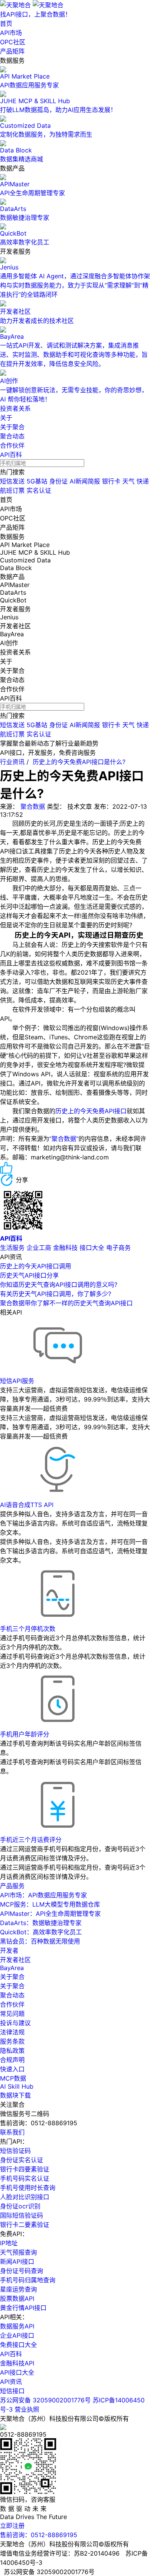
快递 (143, 481)
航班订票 (12, 490)
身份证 (58, 481)
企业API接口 (17, 2335)
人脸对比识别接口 (25, 2197)
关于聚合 (12, 427)
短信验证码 (15, 2151)
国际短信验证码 (22, 2215)
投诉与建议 (15, 2023)
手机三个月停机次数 (28, 1629)
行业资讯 (12, 762)
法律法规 (12, 2032)
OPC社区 (13, 42)
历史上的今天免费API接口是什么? (79, 762)
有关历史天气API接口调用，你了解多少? (56, 1294)
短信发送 (12, 481)
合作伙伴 (12, 445)
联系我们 (12, 2132)
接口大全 (92, 1248)
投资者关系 (15, 408)
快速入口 (12, 2069)
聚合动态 (12, 436)
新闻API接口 (17, 2262)
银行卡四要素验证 (25, 2169)
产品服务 (12, 1886)
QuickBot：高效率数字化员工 (41, 1932)
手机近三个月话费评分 (31, 1840)
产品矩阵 (12, 51)
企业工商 (39, 1248)
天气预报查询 (18, 2252)
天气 (128, 481)
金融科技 (65, 1248)
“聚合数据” (64, 1139)
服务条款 (12, 2041)
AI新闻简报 (85, 481)
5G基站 (37, 481)
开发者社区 (15, 1960)
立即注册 (12, 2526)
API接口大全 (17, 2372)
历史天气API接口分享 (29, 1275)
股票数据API (17, 2298)
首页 (6, 23)
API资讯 (11, 2382)
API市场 (11, 33)
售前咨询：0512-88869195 (39, 2535)
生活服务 (12, 1248)
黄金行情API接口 (23, 2308)
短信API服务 (17, 1381)
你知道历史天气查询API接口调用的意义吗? (59, 1285)
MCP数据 (13, 2078)
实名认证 (39, 490)
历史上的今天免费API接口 (91, 1111)
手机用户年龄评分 (25, 1734)
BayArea (12, 1968)
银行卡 (111, 481)
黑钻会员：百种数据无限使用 (40, 1941)
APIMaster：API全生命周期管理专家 (50, 1914)
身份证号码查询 (22, 2271)
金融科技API (17, 2363)
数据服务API (17, 2326)
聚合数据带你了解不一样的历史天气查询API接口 (66, 1303)
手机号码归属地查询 (28, 2280)
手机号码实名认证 (25, 2178)
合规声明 (12, 2060)
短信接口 (12, 2391)
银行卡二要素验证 (25, 2225)
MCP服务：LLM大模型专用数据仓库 (50, 1904)
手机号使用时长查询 (28, 2188)
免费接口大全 (18, 2345)
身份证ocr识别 (20, 2206)
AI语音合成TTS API (27, 1505)
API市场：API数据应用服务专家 (43, 1895)
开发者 (9, 1950)
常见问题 (12, 2014)
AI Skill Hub (17, 2086)
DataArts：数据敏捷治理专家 (41, 1923)
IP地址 (9, 2243)
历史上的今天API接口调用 (36, 1266)
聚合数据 (33, 806)
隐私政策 (12, 2051)
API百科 (11, 455)
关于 (6, 418)
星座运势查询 (18, 2289)
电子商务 (118, 1248)
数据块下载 (15, 2095)
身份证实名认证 (22, 2160)
